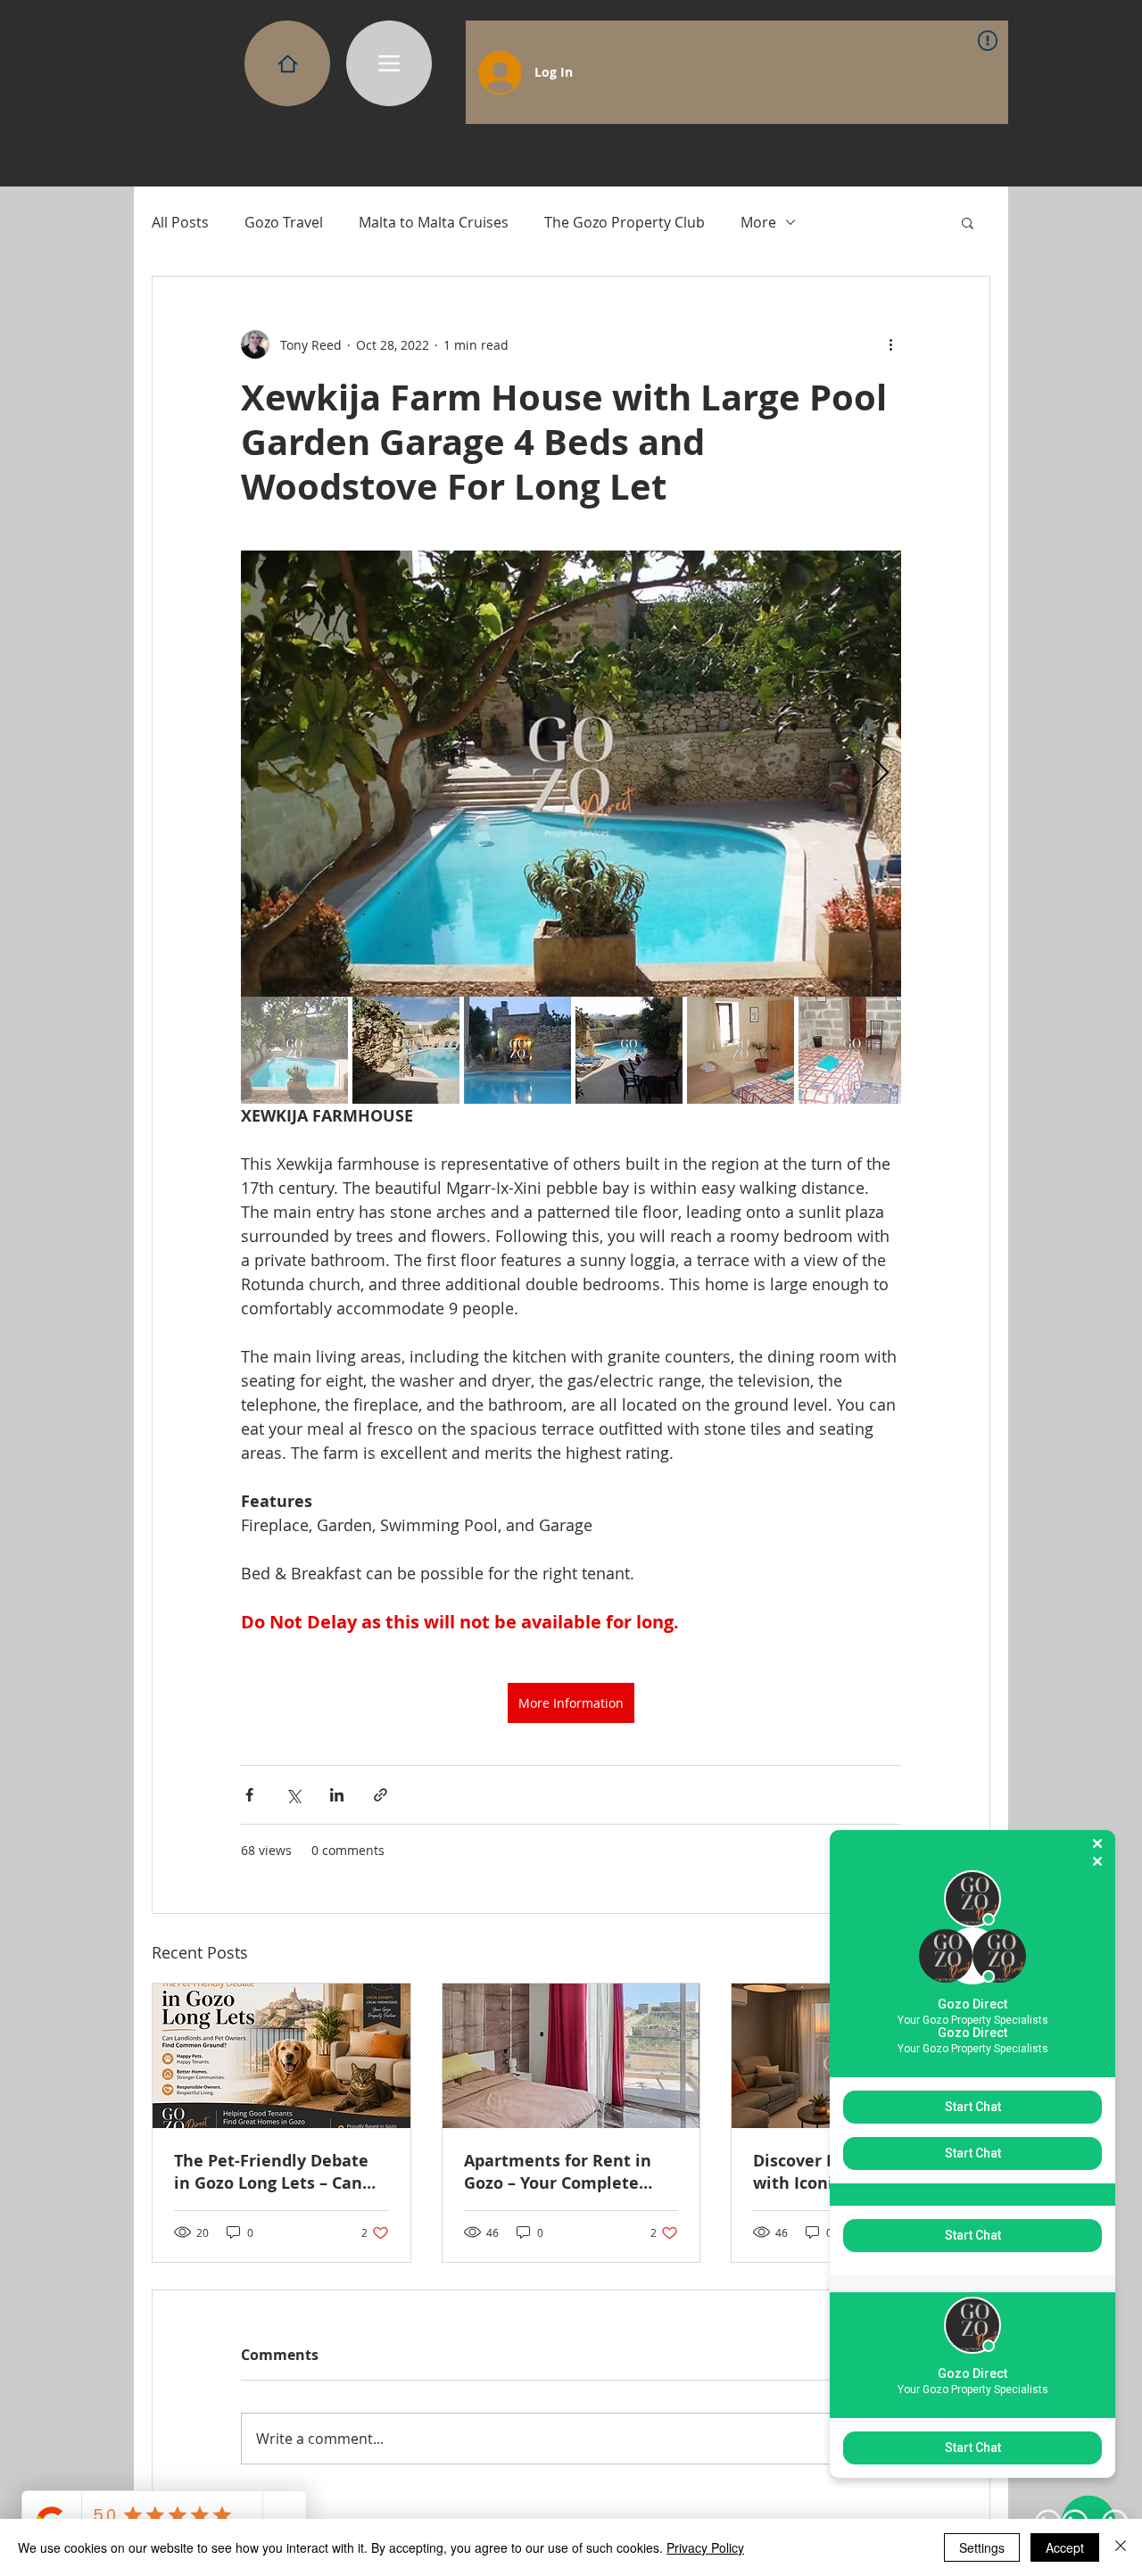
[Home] (287, 63)
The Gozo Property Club (625, 222)
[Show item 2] (406, 1050)
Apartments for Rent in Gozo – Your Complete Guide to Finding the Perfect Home (558, 2172)
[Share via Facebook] (249, 1795)
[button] (968, 222)
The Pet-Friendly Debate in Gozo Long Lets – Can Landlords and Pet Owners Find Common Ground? (280, 2172)
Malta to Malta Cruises (434, 222)
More (758, 222)
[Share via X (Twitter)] (293, 1795)
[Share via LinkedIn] (337, 1795)
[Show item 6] (852, 1050)
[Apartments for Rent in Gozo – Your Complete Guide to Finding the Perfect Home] (571, 2056)
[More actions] (890, 344)
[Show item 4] (629, 1050)
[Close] (1121, 2547)
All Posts (180, 222)
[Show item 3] (517, 1050)
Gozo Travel (284, 222)
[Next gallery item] (880, 774)
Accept (1065, 2547)
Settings (982, 2547)
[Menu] (389, 63)
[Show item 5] (741, 1050)
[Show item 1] (294, 1050)
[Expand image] (571, 774)
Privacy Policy (705, 2547)
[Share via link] (381, 1795)
